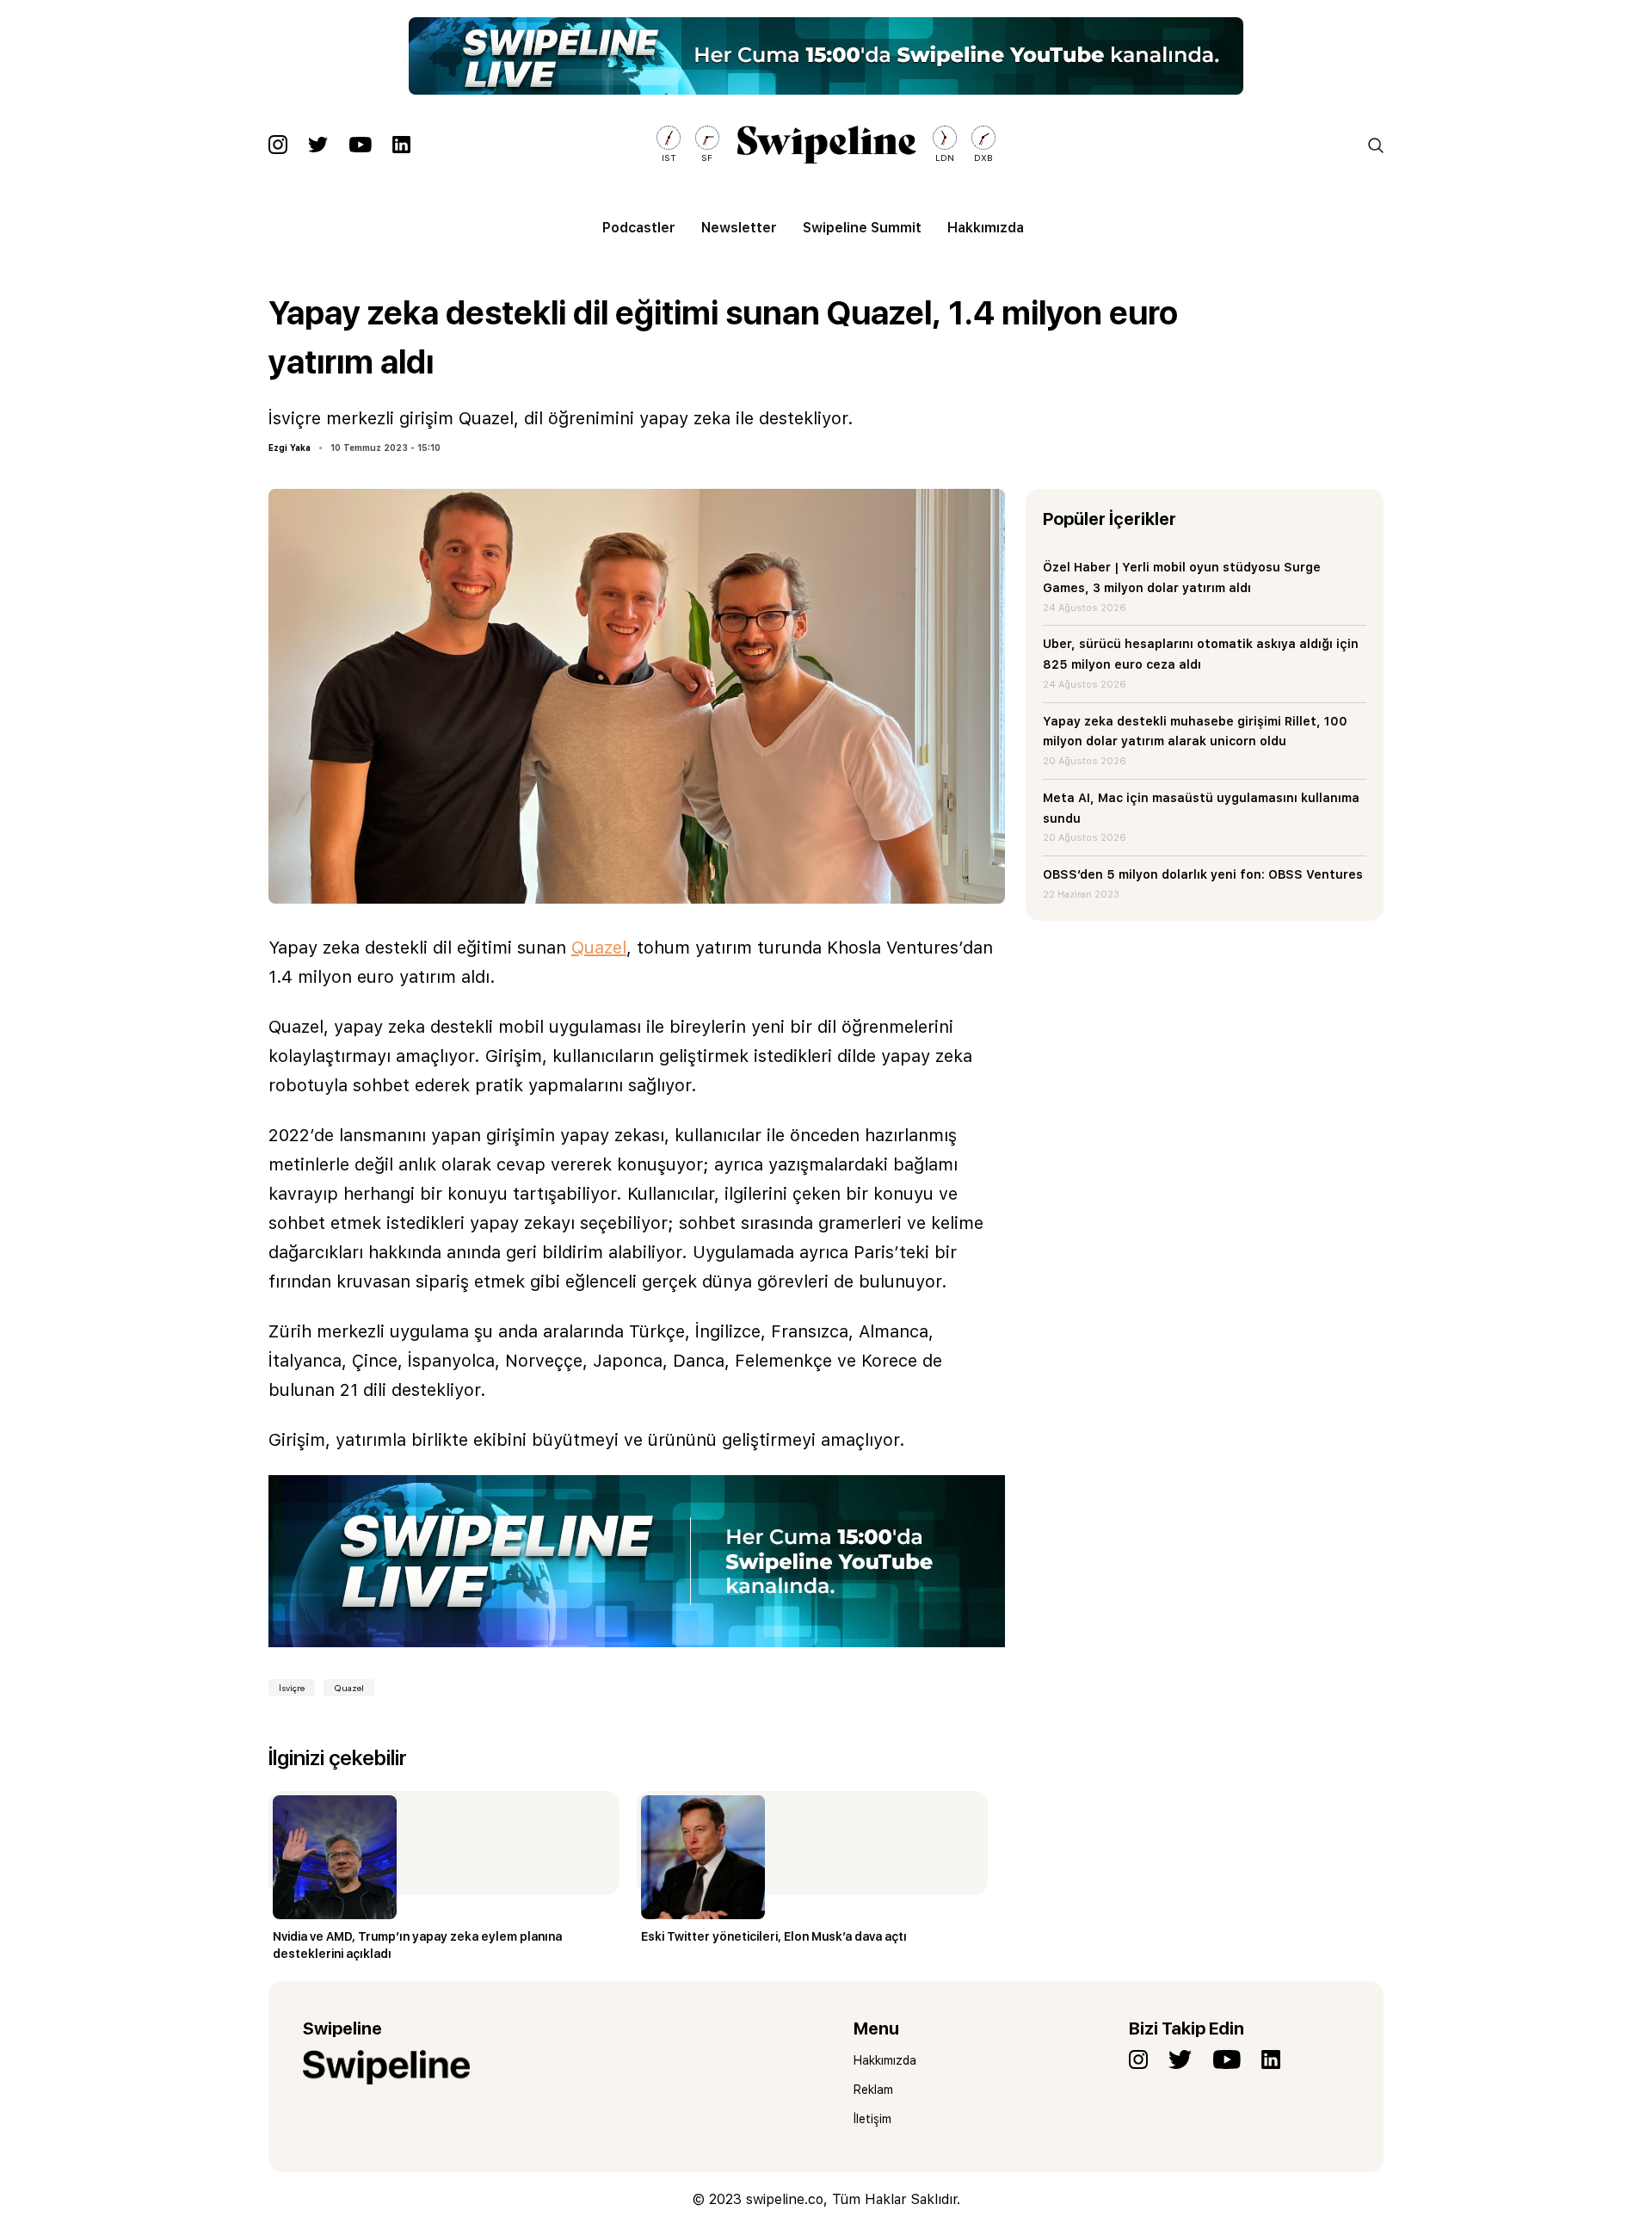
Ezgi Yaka (290, 448)
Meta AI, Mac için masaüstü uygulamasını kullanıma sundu (1201, 808)
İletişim (872, 2119)
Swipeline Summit (862, 228)
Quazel (599, 948)
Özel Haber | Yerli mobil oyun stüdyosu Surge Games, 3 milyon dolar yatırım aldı (1182, 577)
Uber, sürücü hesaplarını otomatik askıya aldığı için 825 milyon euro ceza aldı (1201, 654)
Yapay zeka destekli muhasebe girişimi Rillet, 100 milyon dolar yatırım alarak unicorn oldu (1195, 732)
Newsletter (739, 228)
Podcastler (639, 228)
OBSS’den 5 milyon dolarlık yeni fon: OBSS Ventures (1203, 874)
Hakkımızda (986, 228)
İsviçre (292, 1688)
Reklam (873, 2090)
